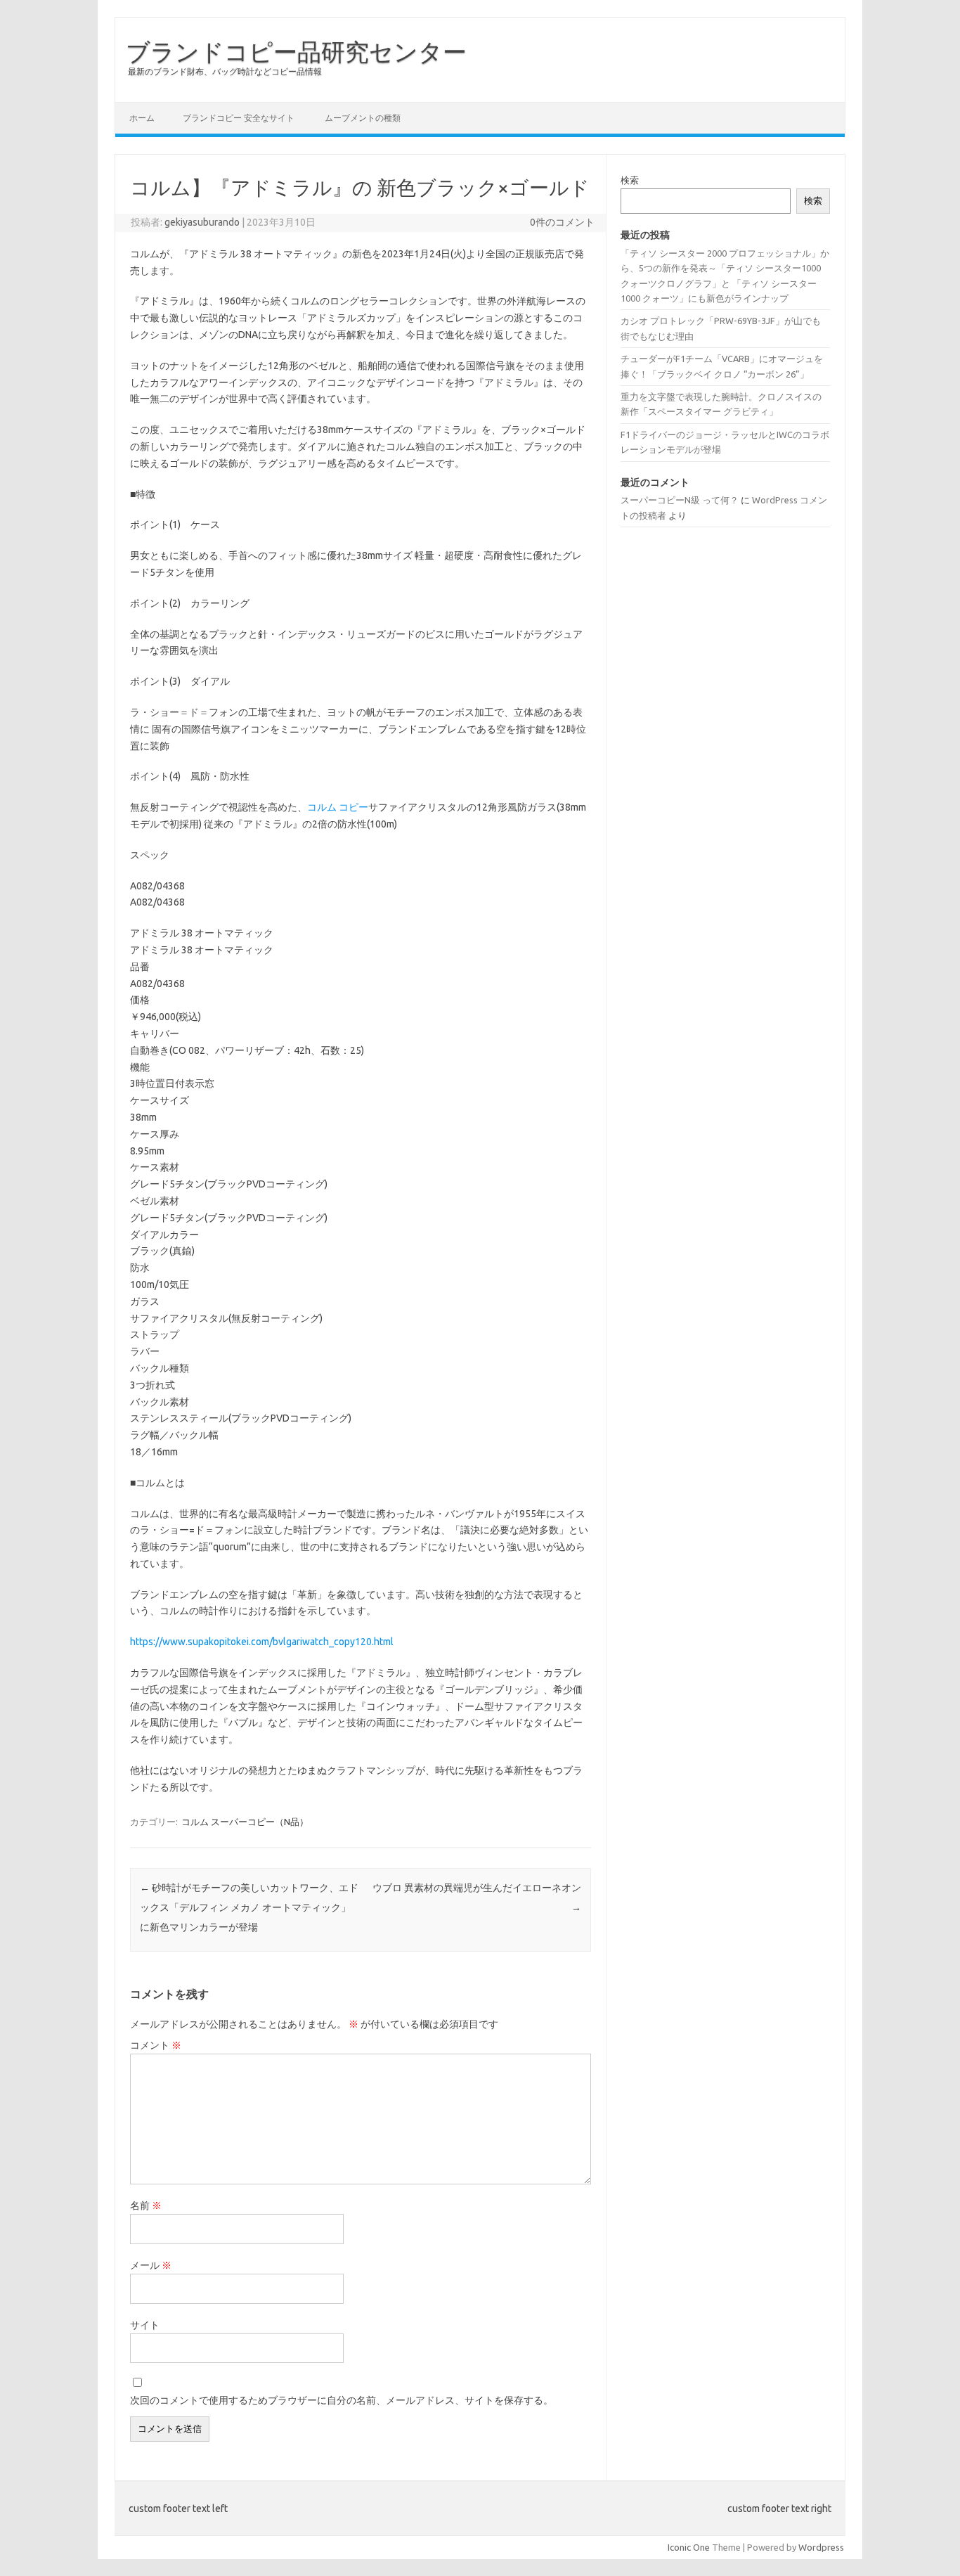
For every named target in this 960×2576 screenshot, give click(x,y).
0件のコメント (562, 222)
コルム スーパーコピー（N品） (245, 1822)
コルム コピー (338, 807)
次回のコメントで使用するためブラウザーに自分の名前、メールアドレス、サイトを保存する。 (342, 2400)
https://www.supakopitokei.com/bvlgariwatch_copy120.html (262, 1642)
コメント (156, 2045)
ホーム (142, 118)
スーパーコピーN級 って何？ (680, 500)
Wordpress (821, 2547)
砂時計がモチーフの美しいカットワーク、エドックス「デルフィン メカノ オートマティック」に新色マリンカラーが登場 (249, 1907)
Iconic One (689, 2547)
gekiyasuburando (202, 222)
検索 (630, 180)
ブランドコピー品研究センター (296, 51)
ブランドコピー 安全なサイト (239, 118)
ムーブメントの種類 (363, 118)
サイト (145, 2325)
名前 (146, 2205)
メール (151, 2265)
